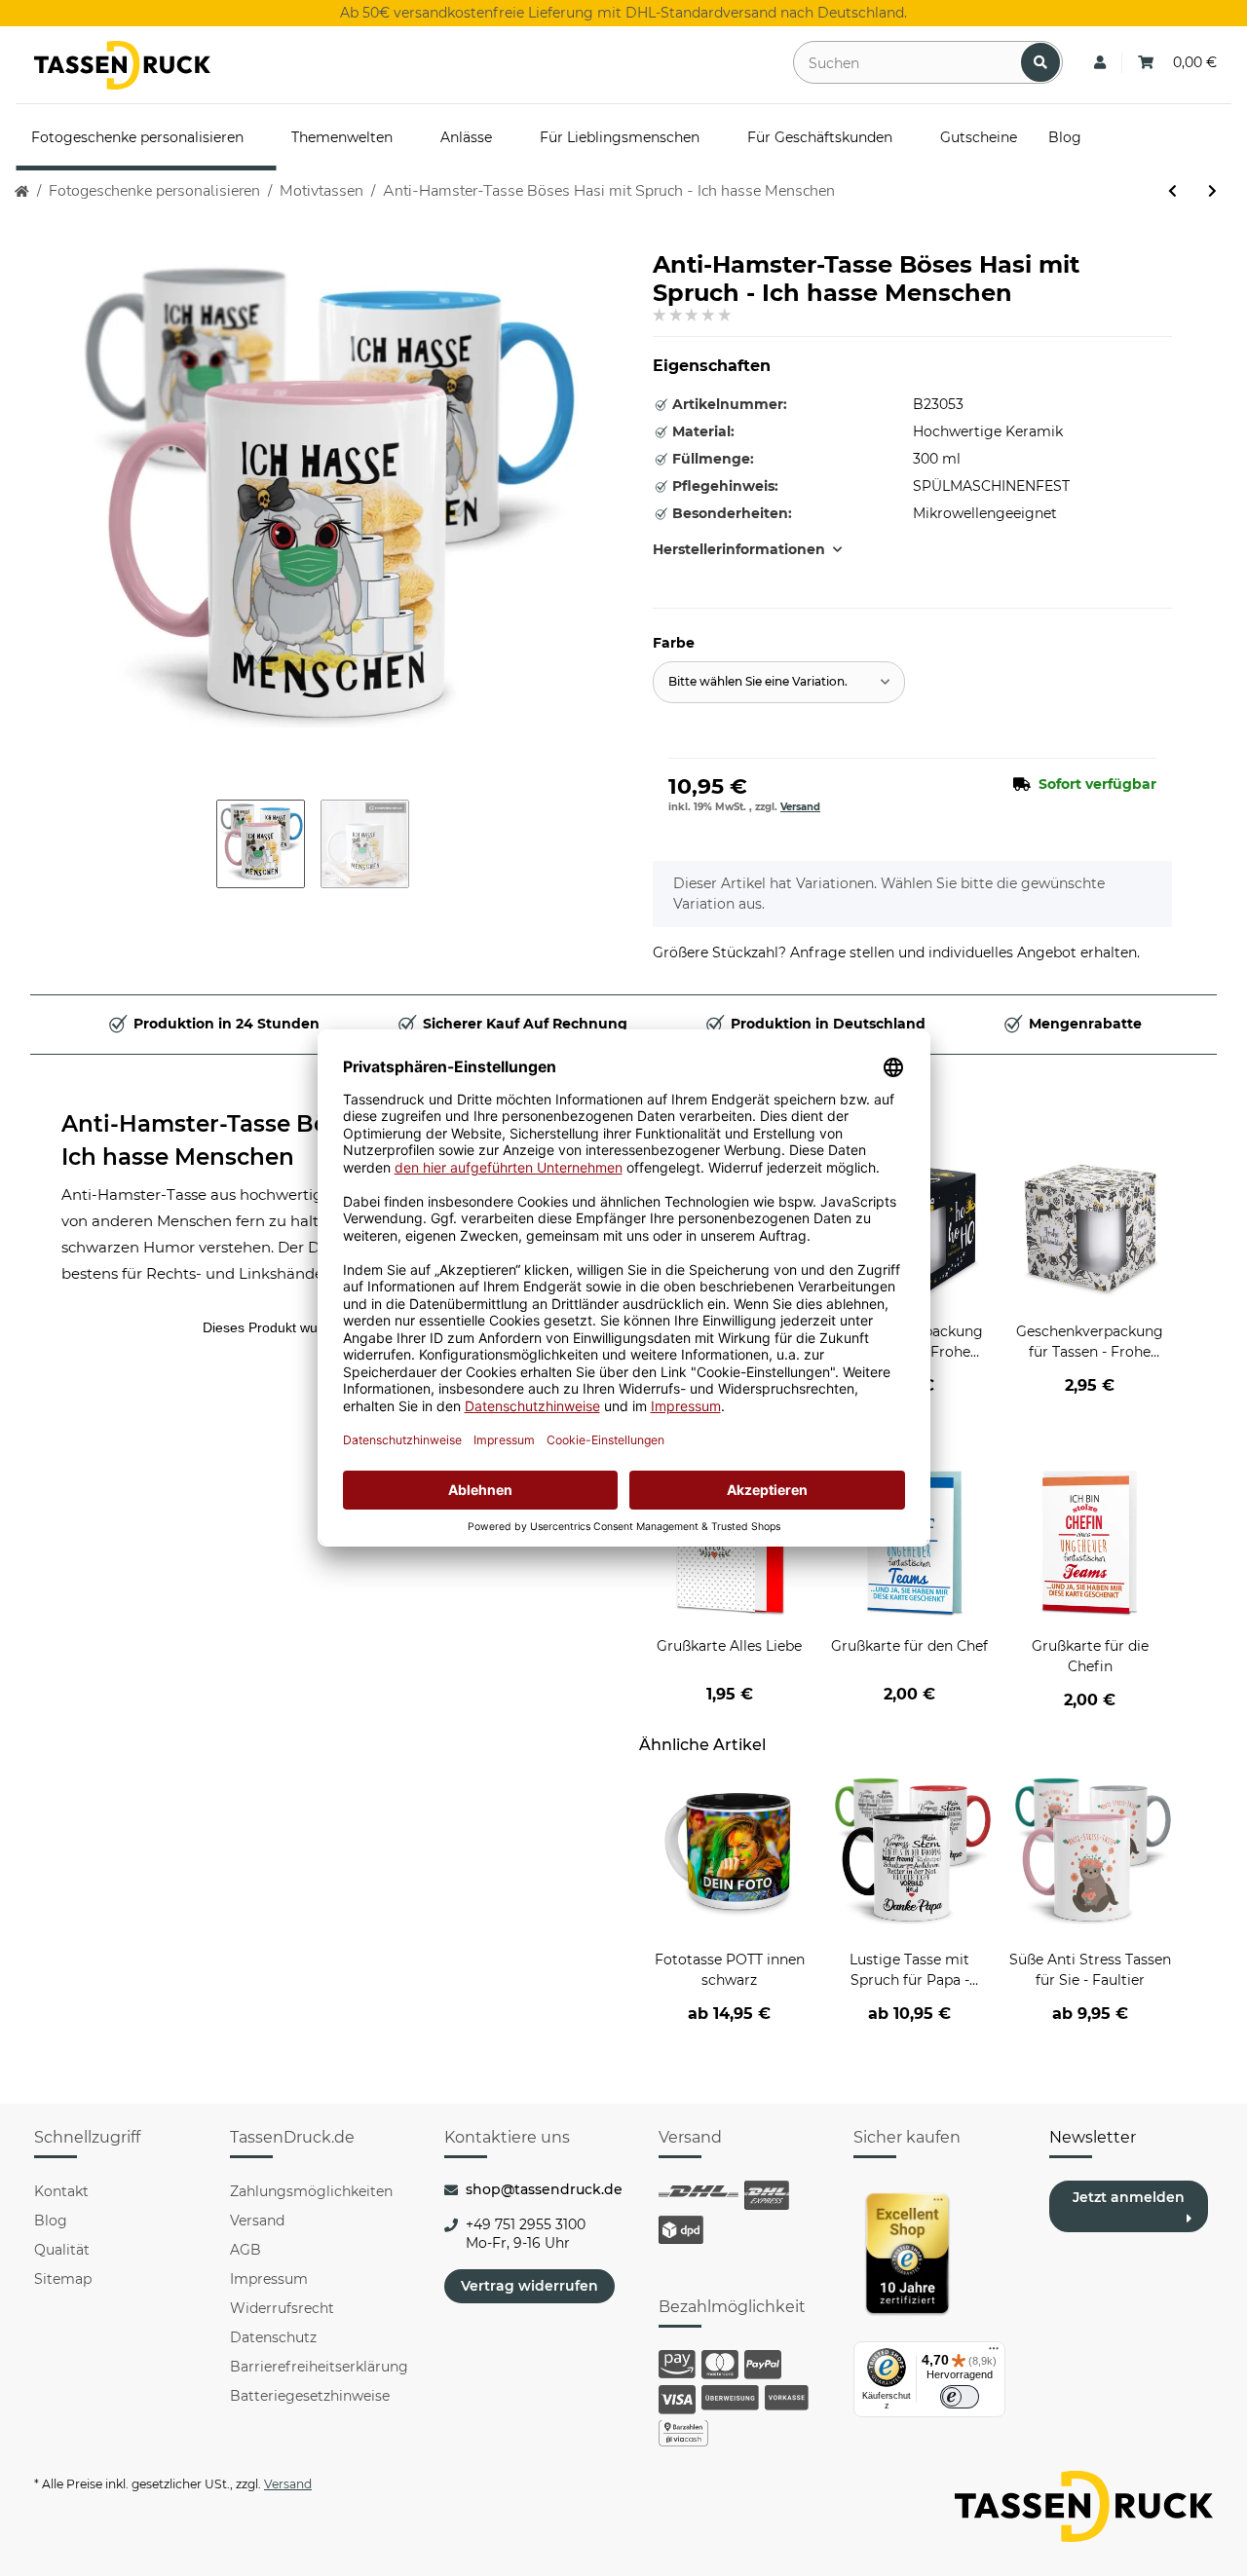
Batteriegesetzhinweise (310, 2396)
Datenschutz (273, 2337)
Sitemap (63, 2279)
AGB (246, 2250)
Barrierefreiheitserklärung (319, 2367)
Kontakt (61, 2191)
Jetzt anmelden (1129, 2197)
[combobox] (779, 682)
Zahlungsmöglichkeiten (311, 2191)
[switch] (960, 2397)
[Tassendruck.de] (122, 65)
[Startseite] (22, 191)
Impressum (269, 2279)
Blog (51, 2221)
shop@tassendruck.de (544, 2189)
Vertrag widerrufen (529, 2286)
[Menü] (994, 2353)
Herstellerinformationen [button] (739, 549)
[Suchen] (1040, 62)
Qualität (62, 2250)
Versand (800, 807)
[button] (1100, 63)
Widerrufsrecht (282, 2308)
